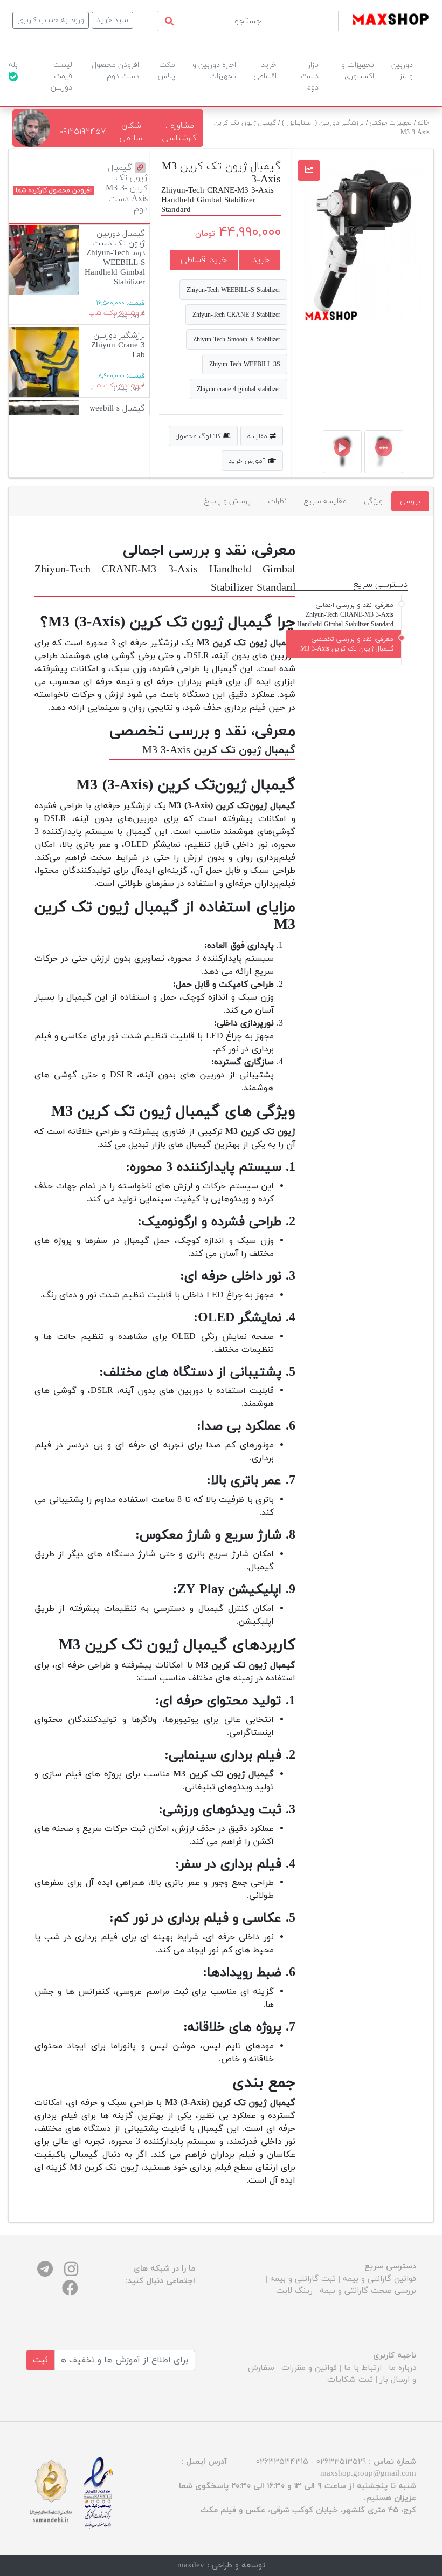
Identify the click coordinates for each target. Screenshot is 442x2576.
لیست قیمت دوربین (61, 76)
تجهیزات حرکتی (391, 123)
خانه (424, 123)
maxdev (191, 2565)
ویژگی (373, 501)
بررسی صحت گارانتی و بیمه (368, 2291)
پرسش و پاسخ (227, 501)
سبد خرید (112, 20)
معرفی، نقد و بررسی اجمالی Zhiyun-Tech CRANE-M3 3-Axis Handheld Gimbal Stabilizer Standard (345, 615)
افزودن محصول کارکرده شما (54, 190)
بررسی (410, 501)
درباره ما (402, 2368)
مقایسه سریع (325, 501)
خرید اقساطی (204, 260)
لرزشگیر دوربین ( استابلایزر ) (323, 123)
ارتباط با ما (363, 2368)
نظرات (277, 501)
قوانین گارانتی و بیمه (379, 2279)
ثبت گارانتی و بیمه (303, 2279)
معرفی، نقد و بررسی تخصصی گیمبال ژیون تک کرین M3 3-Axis (347, 644)
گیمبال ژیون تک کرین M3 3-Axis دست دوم (127, 189)
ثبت (40, 2360)
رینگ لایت (294, 2291)
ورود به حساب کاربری (51, 20)
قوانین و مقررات (309, 2368)
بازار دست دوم (310, 76)
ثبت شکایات (350, 2380)
